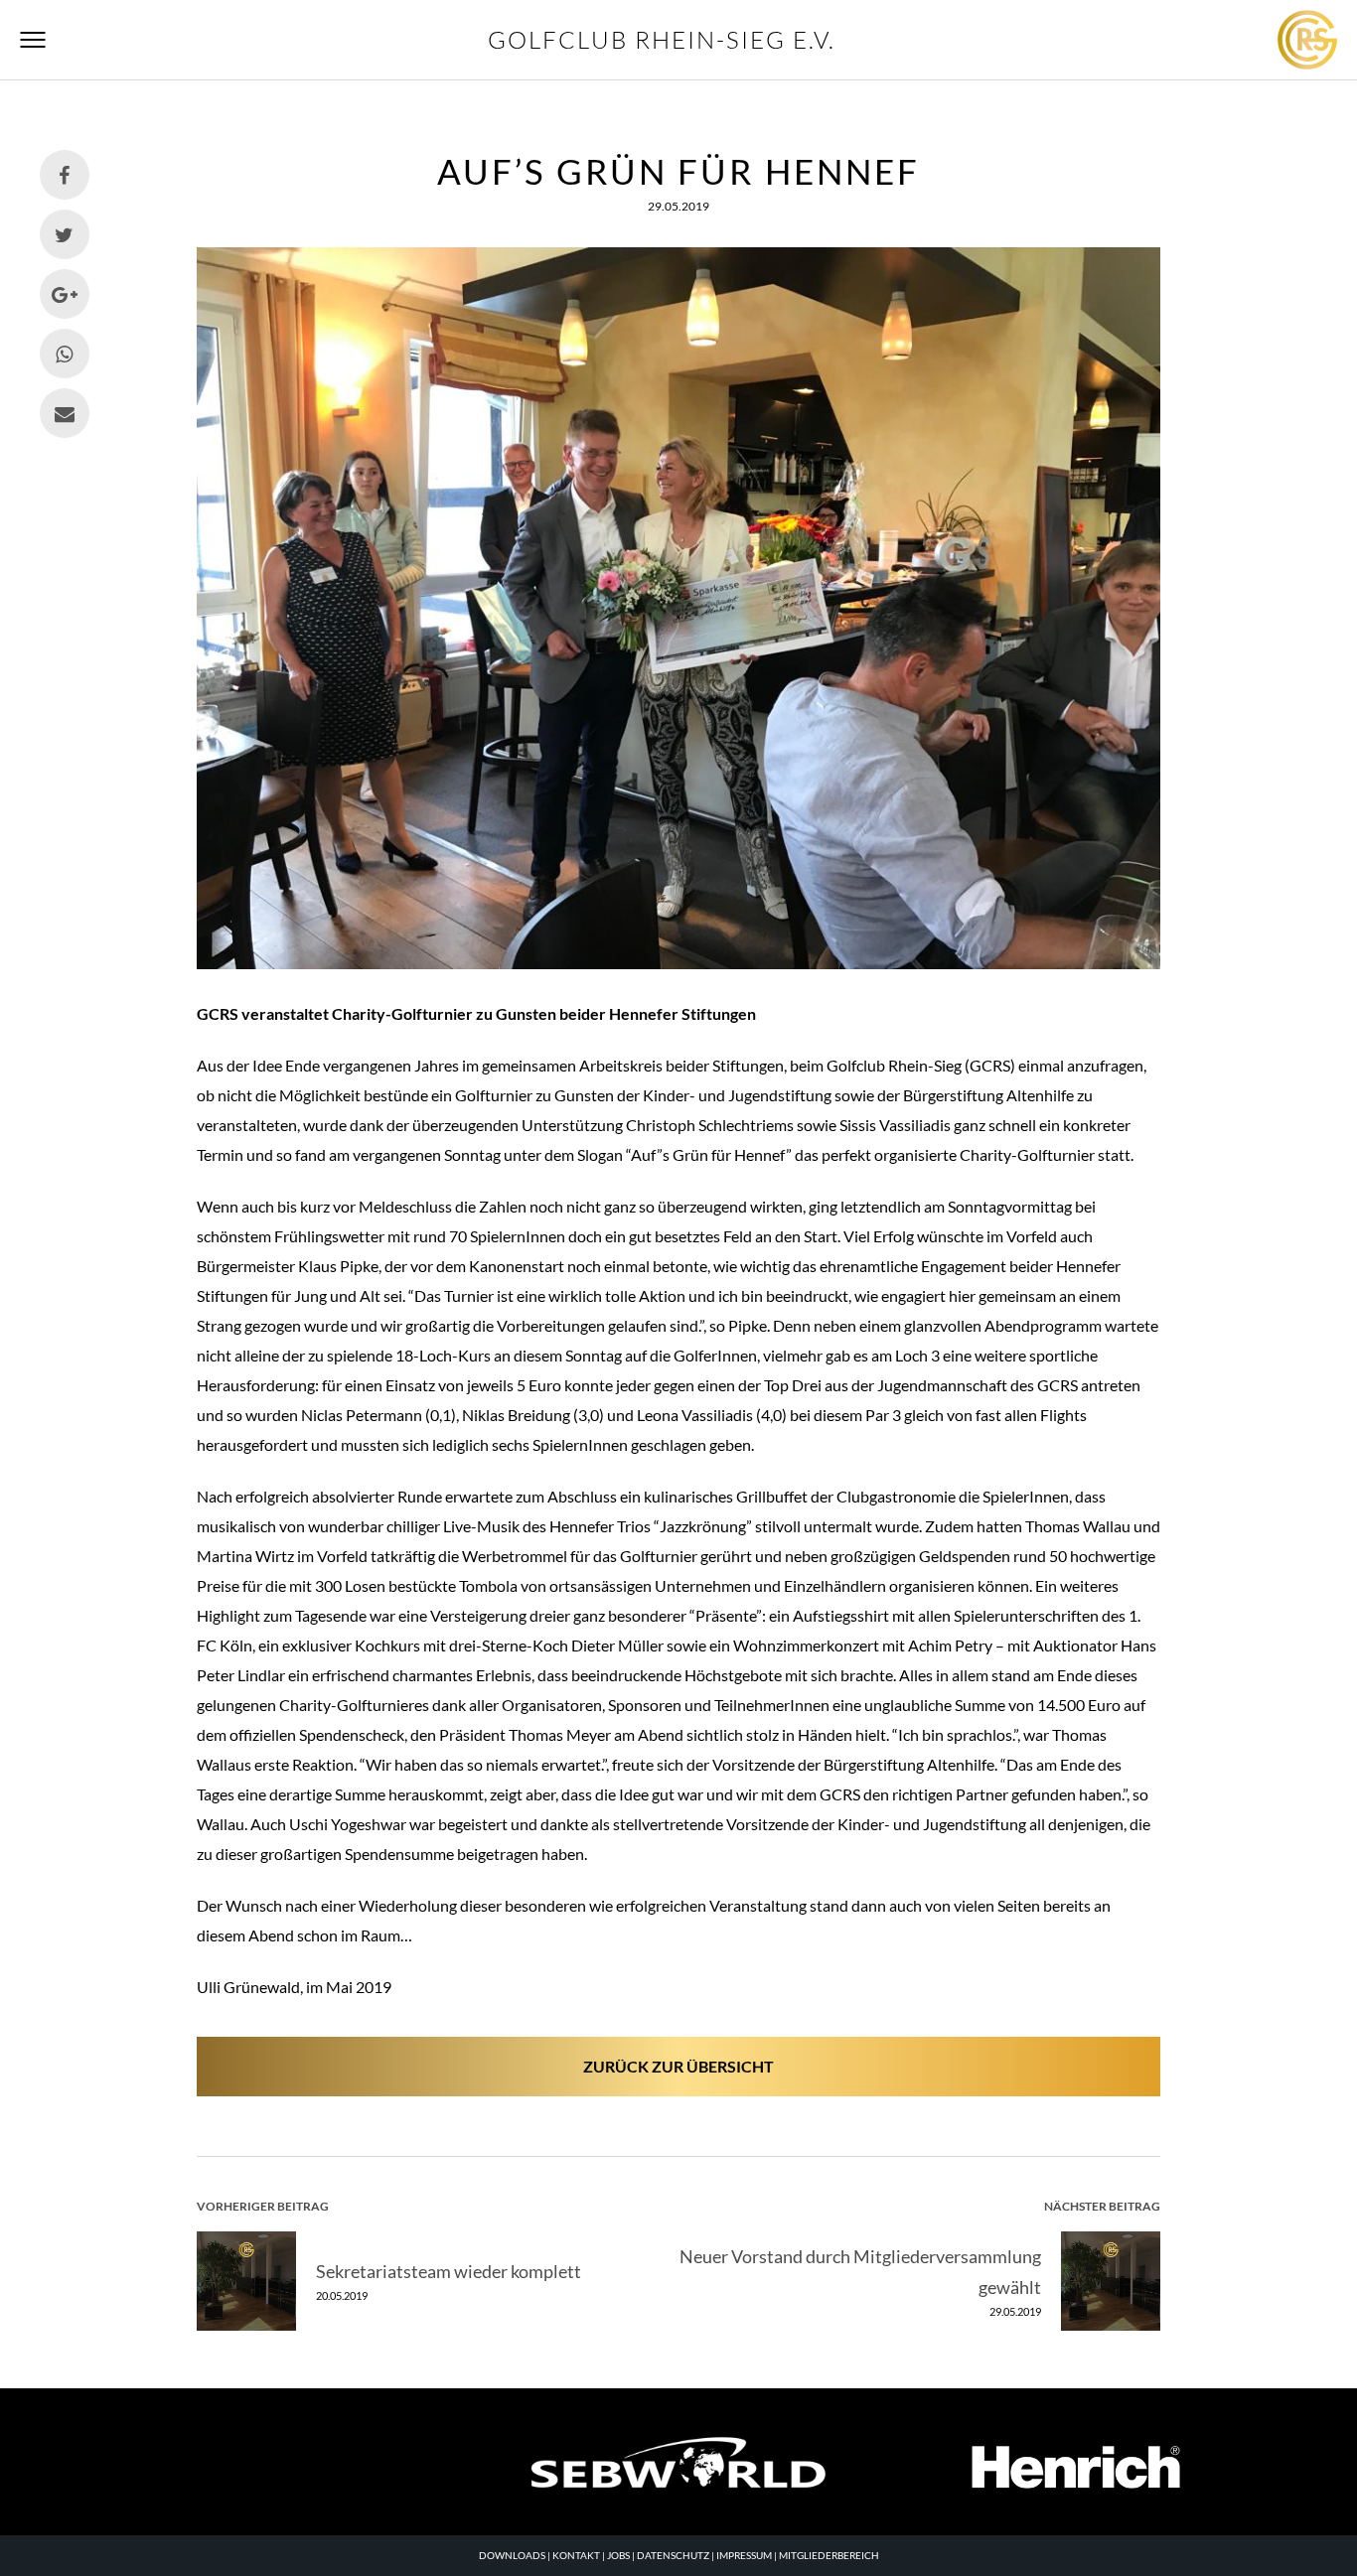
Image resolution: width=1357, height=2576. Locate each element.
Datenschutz (673, 2555)
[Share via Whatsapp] (65, 354)
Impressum (744, 2555)
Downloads (512, 2555)
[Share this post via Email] (65, 413)
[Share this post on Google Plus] (65, 294)
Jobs (618, 2555)
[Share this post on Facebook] (65, 175)
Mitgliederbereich (829, 2555)
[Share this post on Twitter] (65, 234)
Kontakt (576, 2555)
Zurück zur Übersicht (678, 2066)
